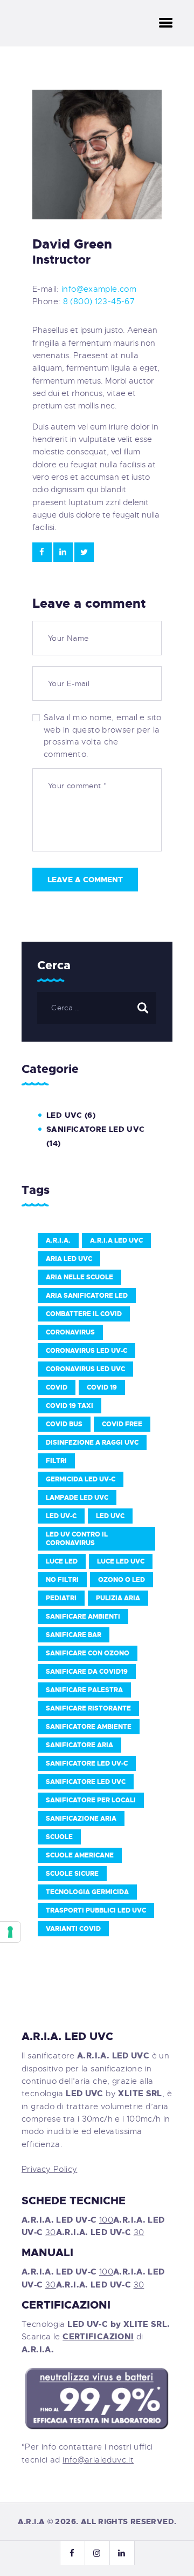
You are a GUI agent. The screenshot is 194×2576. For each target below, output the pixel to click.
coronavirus (70, 1332)
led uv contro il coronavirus (77, 1539)
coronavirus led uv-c (86, 1351)
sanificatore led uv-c (87, 1763)
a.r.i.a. (58, 1240)
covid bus (64, 1424)
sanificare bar (74, 1635)
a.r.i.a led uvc (116, 1240)
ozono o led (122, 1580)
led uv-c (61, 1516)
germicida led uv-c (81, 1479)
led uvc (110, 1516)
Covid (57, 1387)
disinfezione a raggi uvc (92, 1443)
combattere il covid (84, 1314)
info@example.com (99, 289)
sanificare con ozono (88, 1653)
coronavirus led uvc (85, 1369)
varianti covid (73, 1929)
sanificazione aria (81, 1819)
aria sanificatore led (87, 1296)
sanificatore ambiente (89, 1727)
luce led (62, 1561)
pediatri (61, 1598)
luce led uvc (121, 1561)
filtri (56, 1461)
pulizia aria (118, 1598)
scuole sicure (72, 1874)
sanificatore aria (79, 1745)
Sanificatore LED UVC (96, 1129)
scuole (59, 1837)
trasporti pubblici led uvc (96, 1910)
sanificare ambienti (83, 1616)
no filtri (62, 1580)
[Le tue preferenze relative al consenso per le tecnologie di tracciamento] (10, 1932)
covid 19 (102, 1387)
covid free (122, 1424)
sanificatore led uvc (86, 1782)
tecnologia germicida (87, 1892)
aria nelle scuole (79, 1277)
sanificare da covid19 (87, 1672)
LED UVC (64, 1115)
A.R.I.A (32, 2521)
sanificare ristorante (88, 1708)
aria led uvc (69, 1259)
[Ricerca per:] (97, 1008)
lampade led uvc (77, 1498)
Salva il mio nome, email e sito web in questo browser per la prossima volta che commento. (103, 736)
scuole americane (80, 1855)
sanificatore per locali (91, 1800)
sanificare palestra (84, 1690)
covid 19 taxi (70, 1406)
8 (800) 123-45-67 (99, 301)
